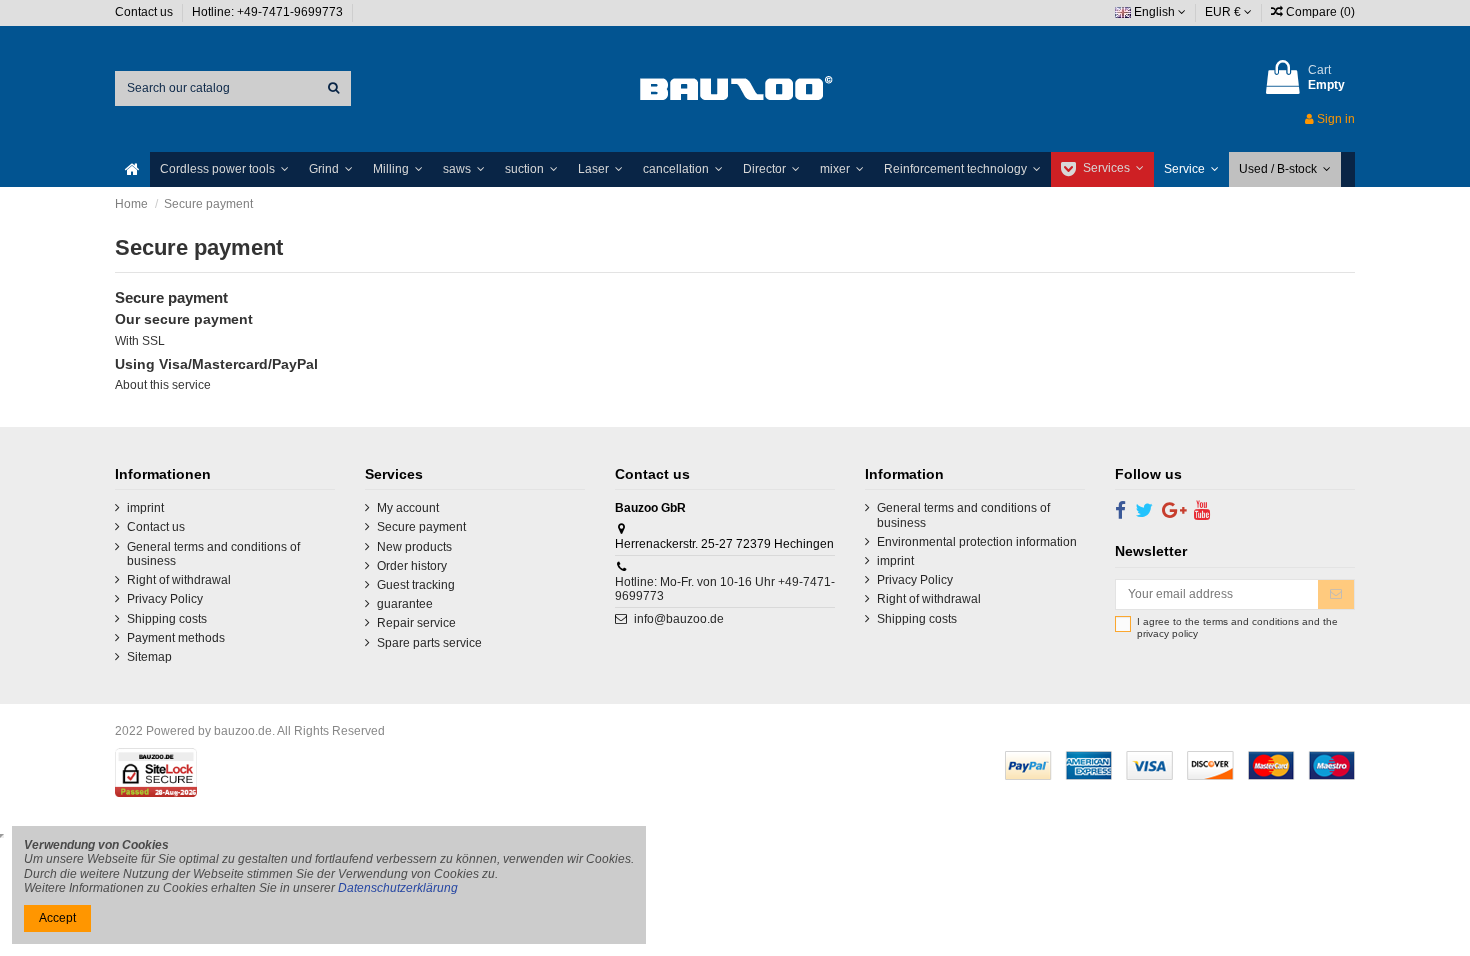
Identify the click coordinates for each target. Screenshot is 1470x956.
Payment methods (176, 638)
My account (408, 508)
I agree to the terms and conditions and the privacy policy (1237, 627)
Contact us (145, 12)
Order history (412, 566)
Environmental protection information (977, 542)
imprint (145, 508)
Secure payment (421, 527)
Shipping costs (167, 619)
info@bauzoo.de (679, 619)
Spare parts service (429, 643)
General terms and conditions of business (213, 554)
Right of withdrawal (179, 580)
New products (414, 547)
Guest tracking (416, 585)
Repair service (416, 623)
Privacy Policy (165, 599)
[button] (224, 169)
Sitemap (149, 657)
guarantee (405, 604)
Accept (57, 918)
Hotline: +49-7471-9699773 (269, 12)
